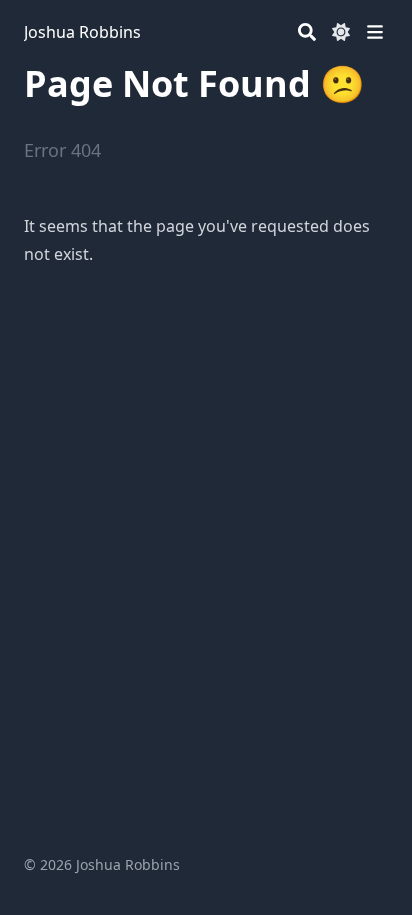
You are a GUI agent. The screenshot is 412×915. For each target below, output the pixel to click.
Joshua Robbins (82, 32)
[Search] (307, 32)
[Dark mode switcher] (341, 32)
